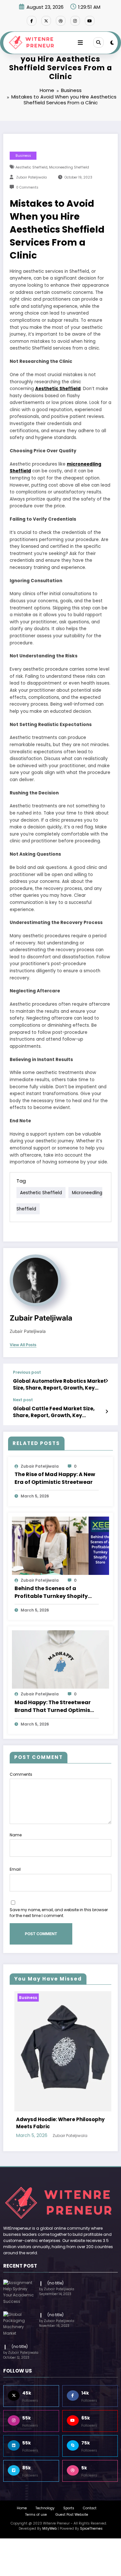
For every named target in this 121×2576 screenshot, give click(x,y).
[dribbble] (61, 21)
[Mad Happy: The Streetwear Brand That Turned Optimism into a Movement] (60, 1659)
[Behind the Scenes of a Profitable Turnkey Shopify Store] (60, 1545)
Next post (23, 1400)
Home (22, 2493)
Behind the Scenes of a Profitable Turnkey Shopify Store (51, 1592)
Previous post (27, 1372)
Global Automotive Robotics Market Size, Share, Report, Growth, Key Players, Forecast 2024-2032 (59, 1385)
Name (16, 1835)
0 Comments (27, 187)
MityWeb (50, 2513)
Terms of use (36, 2499)
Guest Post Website (72, 2499)
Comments (21, 1774)
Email (15, 1869)
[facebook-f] (32, 21)
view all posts (23, 1345)
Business (23, 156)
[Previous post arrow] (107, 1381)
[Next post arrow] (107, 1412)
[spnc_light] (112, 43)
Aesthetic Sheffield (31, 167)
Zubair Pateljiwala (31, 177)
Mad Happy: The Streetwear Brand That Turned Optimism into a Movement (55, 1706)
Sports (69, 2493)
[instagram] (75, 21)
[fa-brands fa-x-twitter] (46, 21)
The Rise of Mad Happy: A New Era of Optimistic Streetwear (55, 1478)
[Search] (98, 42)
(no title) (55, 2267)
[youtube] (90, 21)
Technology (45, 2493)
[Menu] (80, 43)
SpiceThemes (91, 2513)
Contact (90, 2493)
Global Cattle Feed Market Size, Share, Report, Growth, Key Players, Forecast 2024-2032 (54, 1412)
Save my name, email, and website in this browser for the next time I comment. (59, 1913)
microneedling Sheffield (69, 167)
